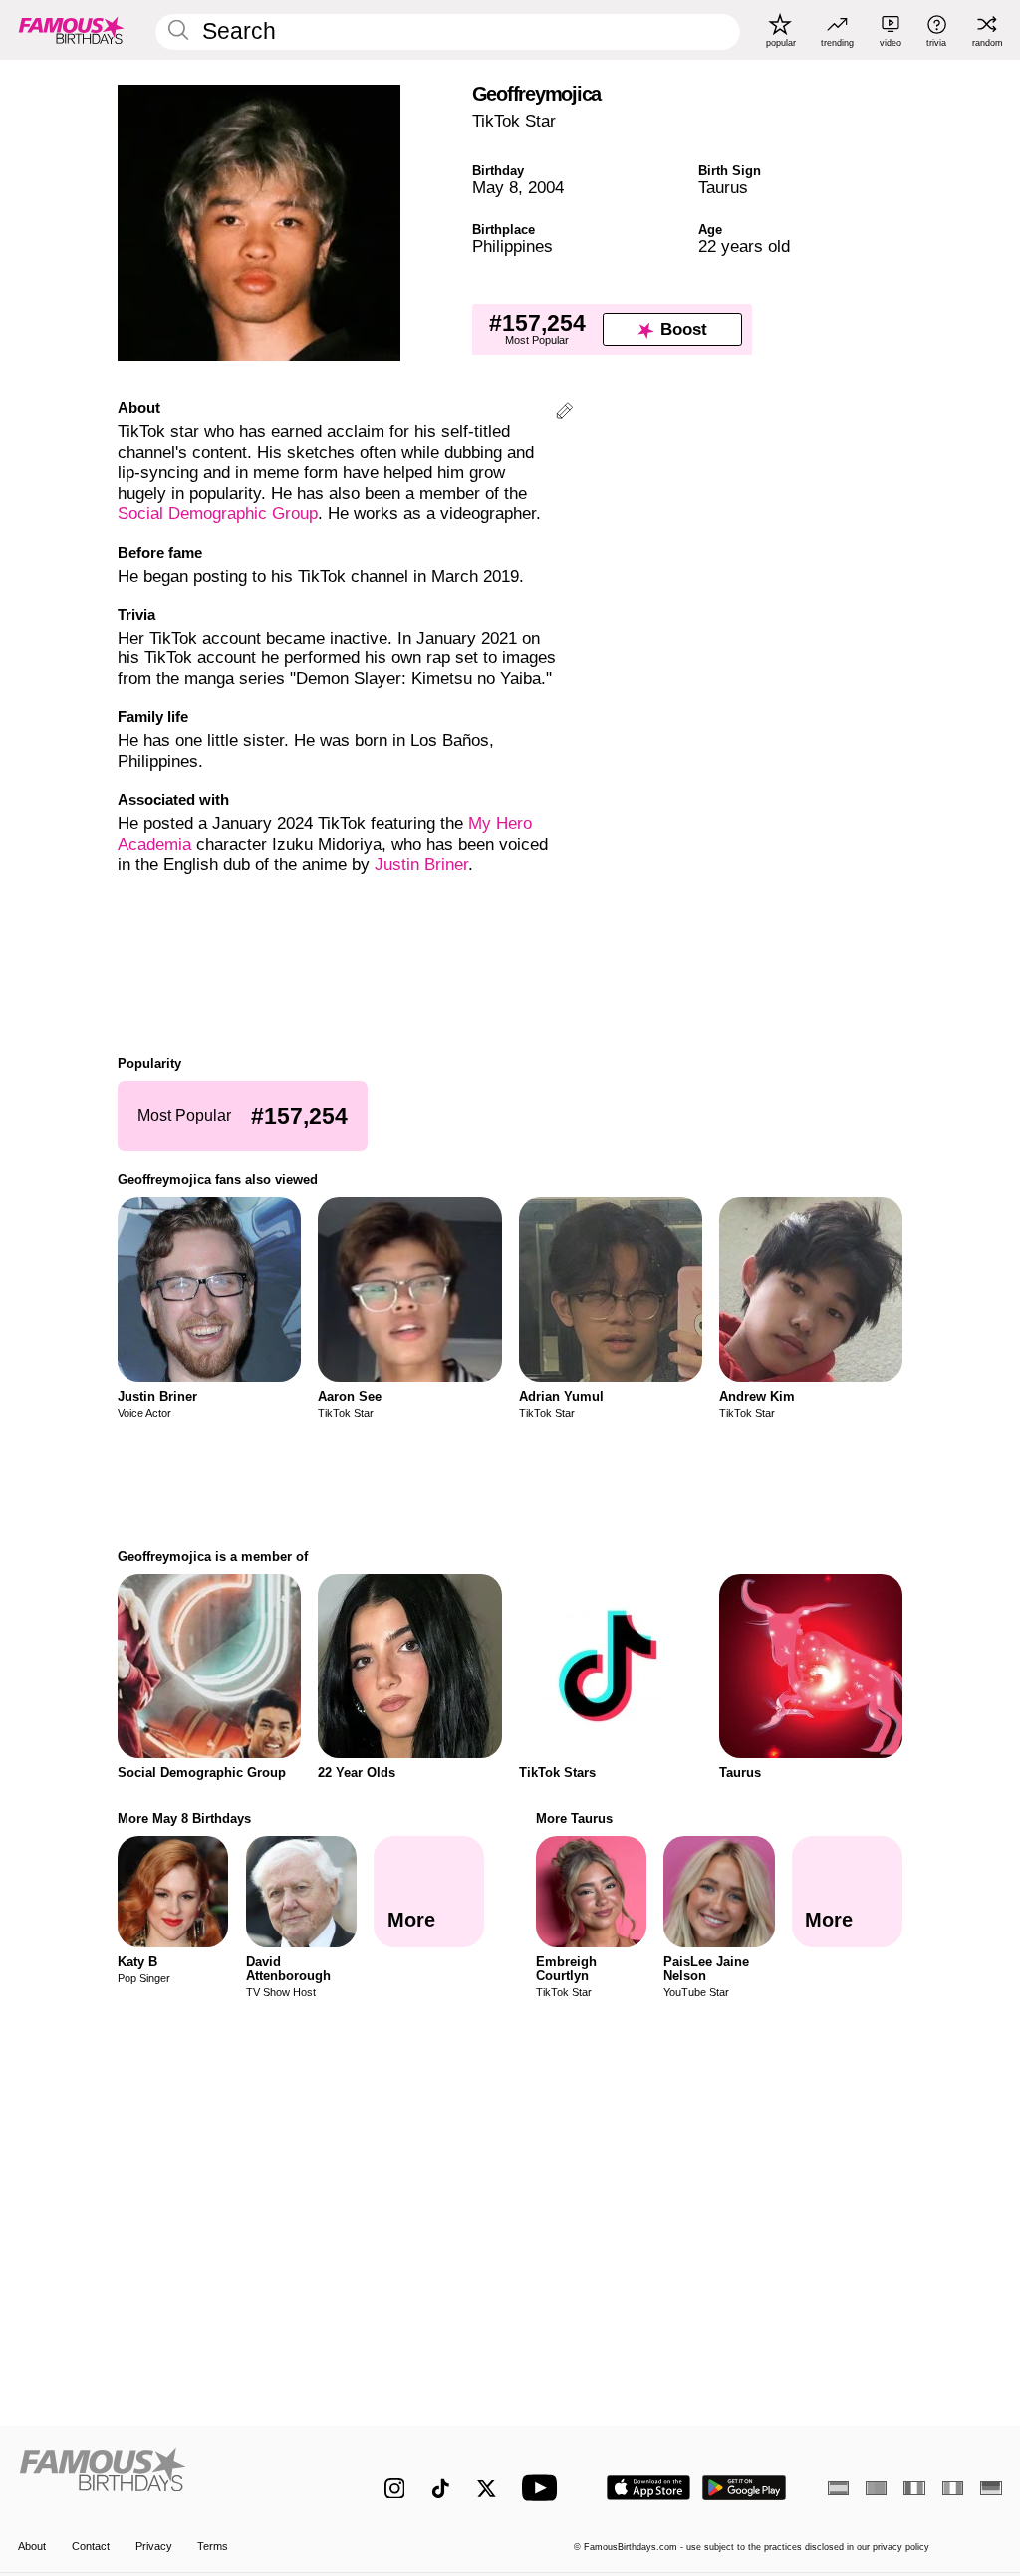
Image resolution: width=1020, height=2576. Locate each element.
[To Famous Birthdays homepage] (72, 30)
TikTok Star (514, 121)
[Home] (172, 2477)
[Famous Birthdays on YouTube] (544, 2488)
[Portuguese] (876, 2488)
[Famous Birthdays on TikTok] (441, 2489)
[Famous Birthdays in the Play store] (745, 2488)
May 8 (495, 188)
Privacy (154, 2546)
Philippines (512, 247)
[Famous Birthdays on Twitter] (487, 2489)
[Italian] (953, 2488)
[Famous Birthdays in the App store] (648, 2488)
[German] (991, 2488)
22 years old (744, 247)
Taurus (723, 188)
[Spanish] (838, 2488)
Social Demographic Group (218, 514)
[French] (914, 2488)
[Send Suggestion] (564, 414)
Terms (213, 2546)
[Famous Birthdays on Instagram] (395, 2489)
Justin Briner (421, 864)
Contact (91, 2546)
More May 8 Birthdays (184, 1818)
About (32, 2546)
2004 (546, 188)
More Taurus (574, 1818)
